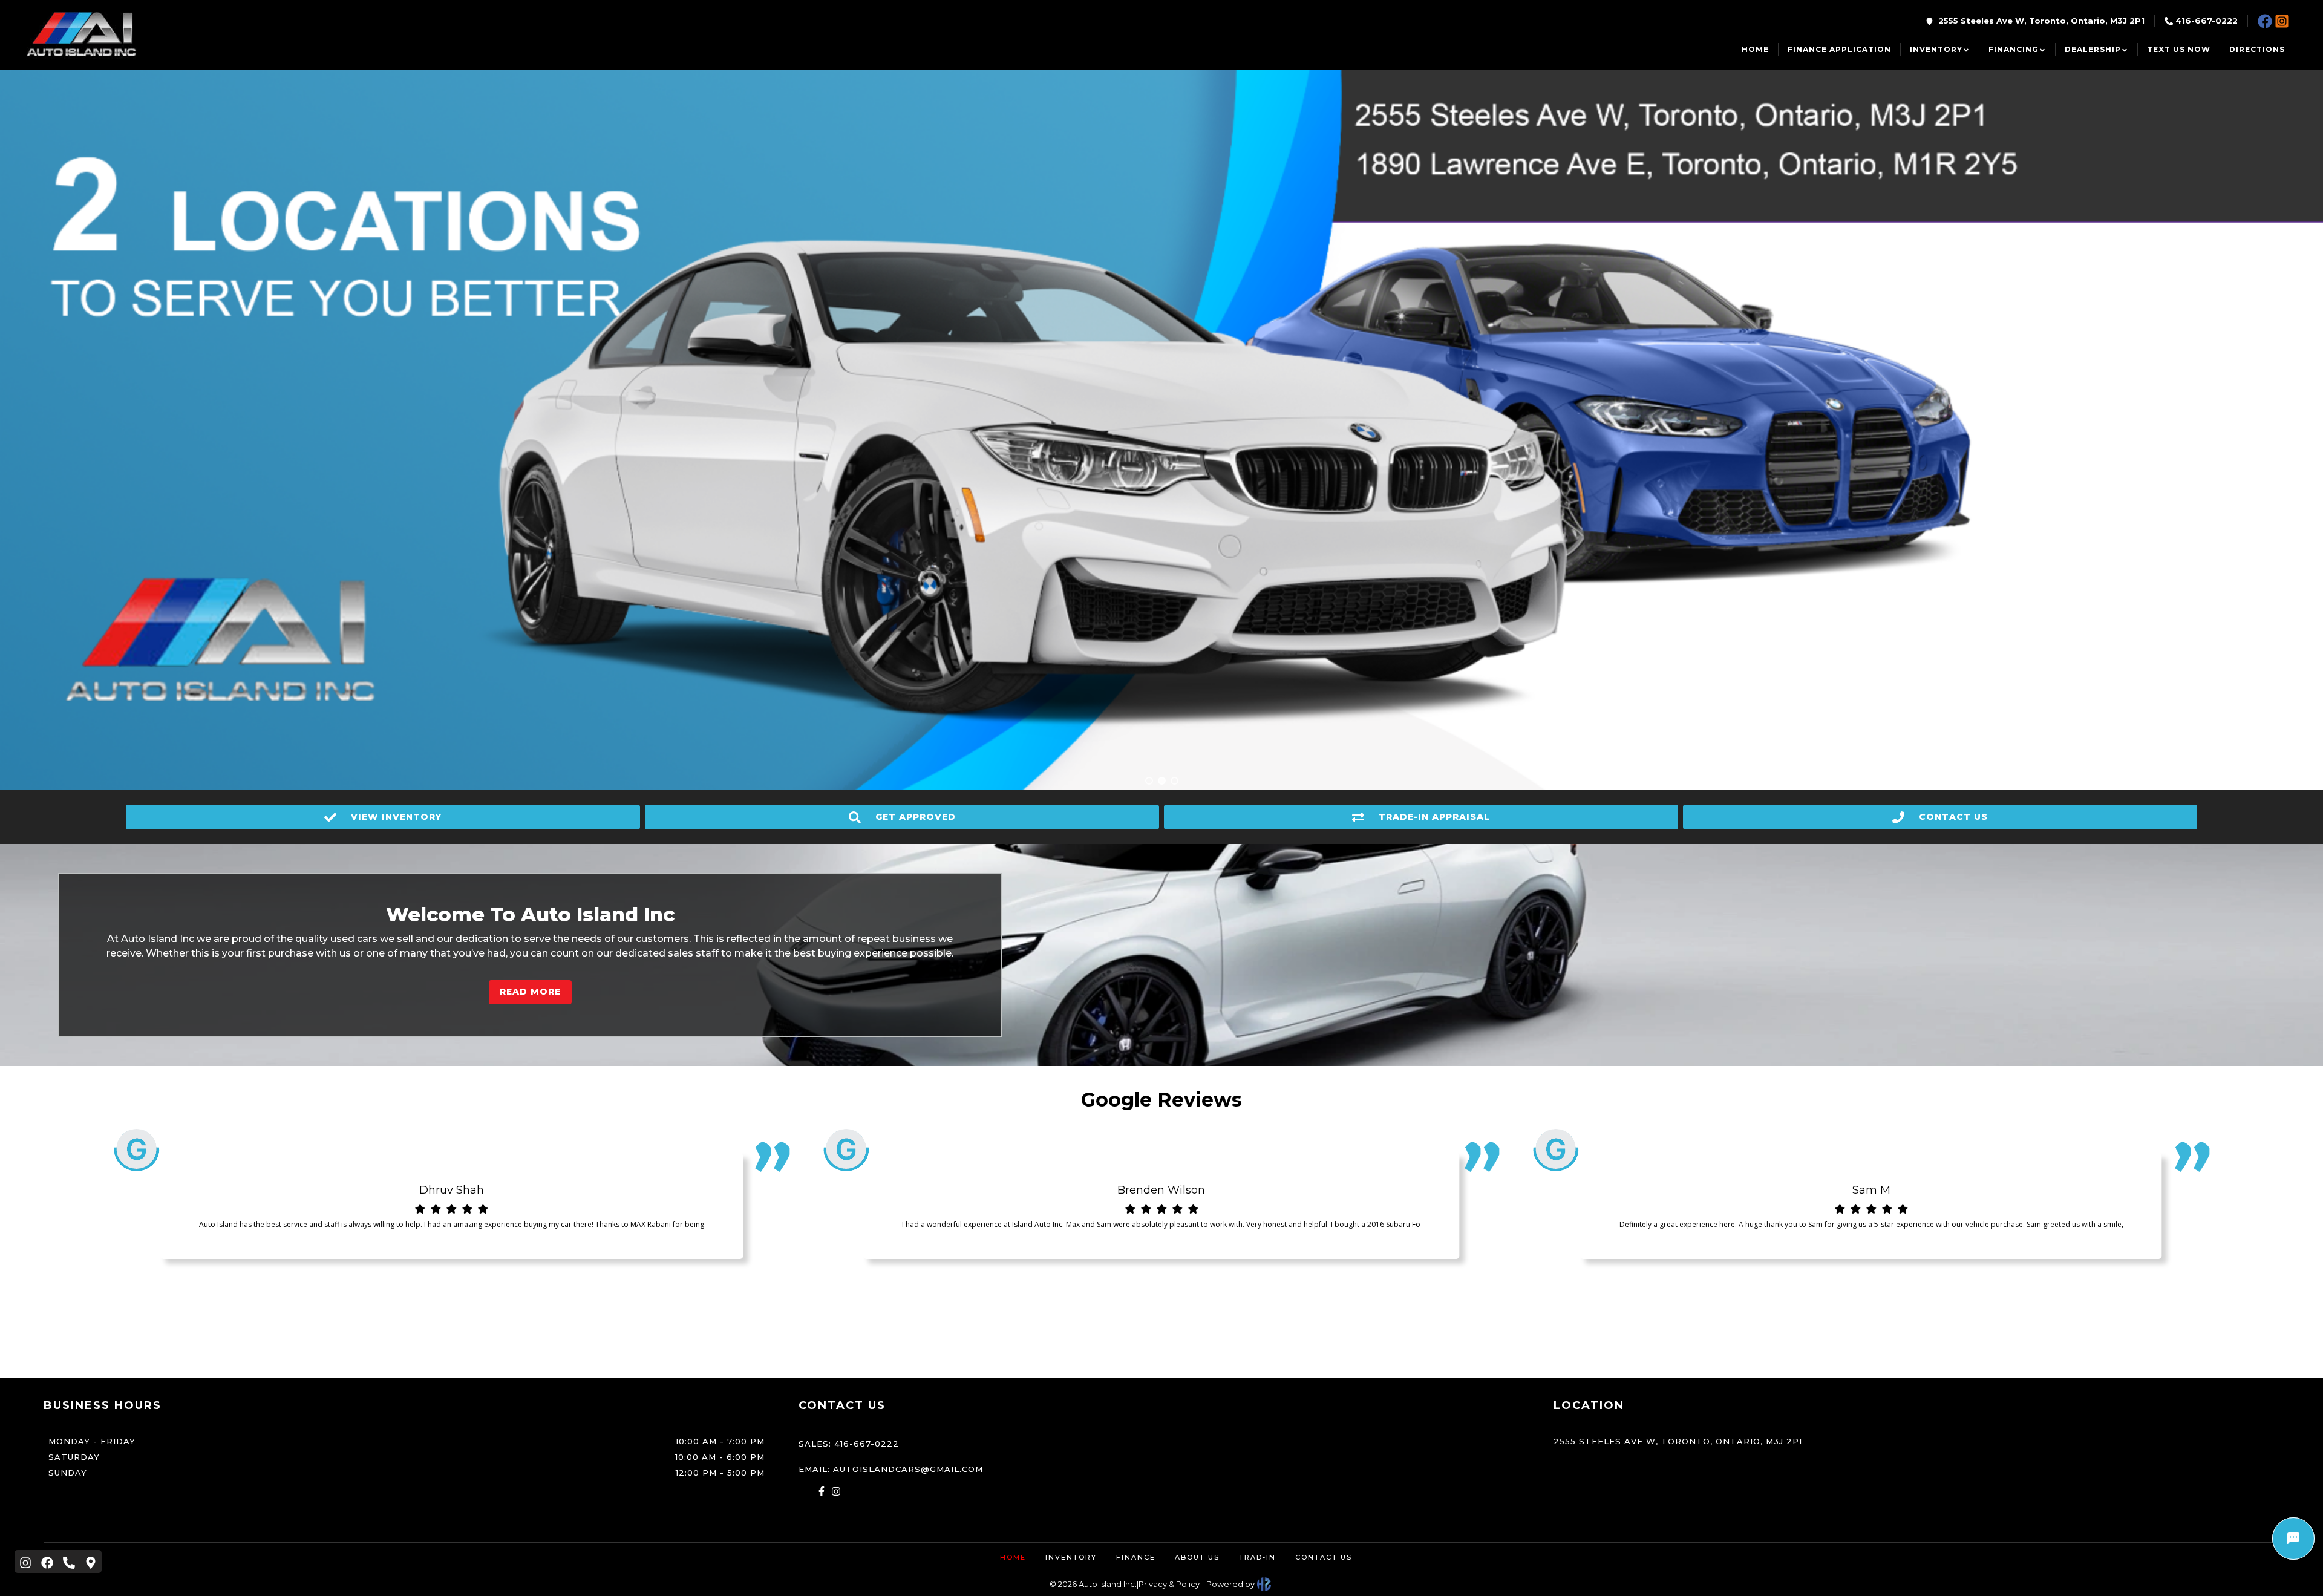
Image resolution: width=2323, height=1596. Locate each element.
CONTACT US (1953, 817)
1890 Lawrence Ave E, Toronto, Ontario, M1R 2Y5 (2020, 146)
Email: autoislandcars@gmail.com (891, 1469)
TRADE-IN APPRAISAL (1434, 817)
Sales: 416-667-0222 (849, 1444)
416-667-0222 (2207, 21)
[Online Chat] (2293, 1539)
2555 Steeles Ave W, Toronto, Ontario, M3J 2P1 (2041, 21)
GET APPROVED (916, 817)
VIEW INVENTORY (396, 817)
